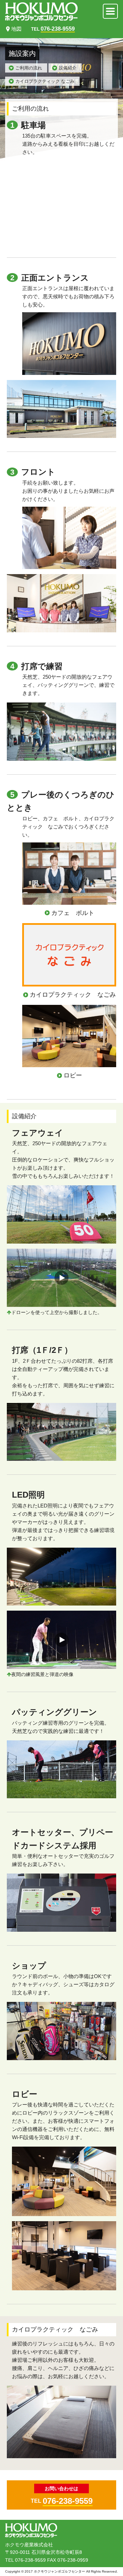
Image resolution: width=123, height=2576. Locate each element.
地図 (16, 29)
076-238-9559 (68, 2501)
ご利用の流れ (29, 68)
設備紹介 (68, 68)
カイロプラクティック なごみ (45, 81)
